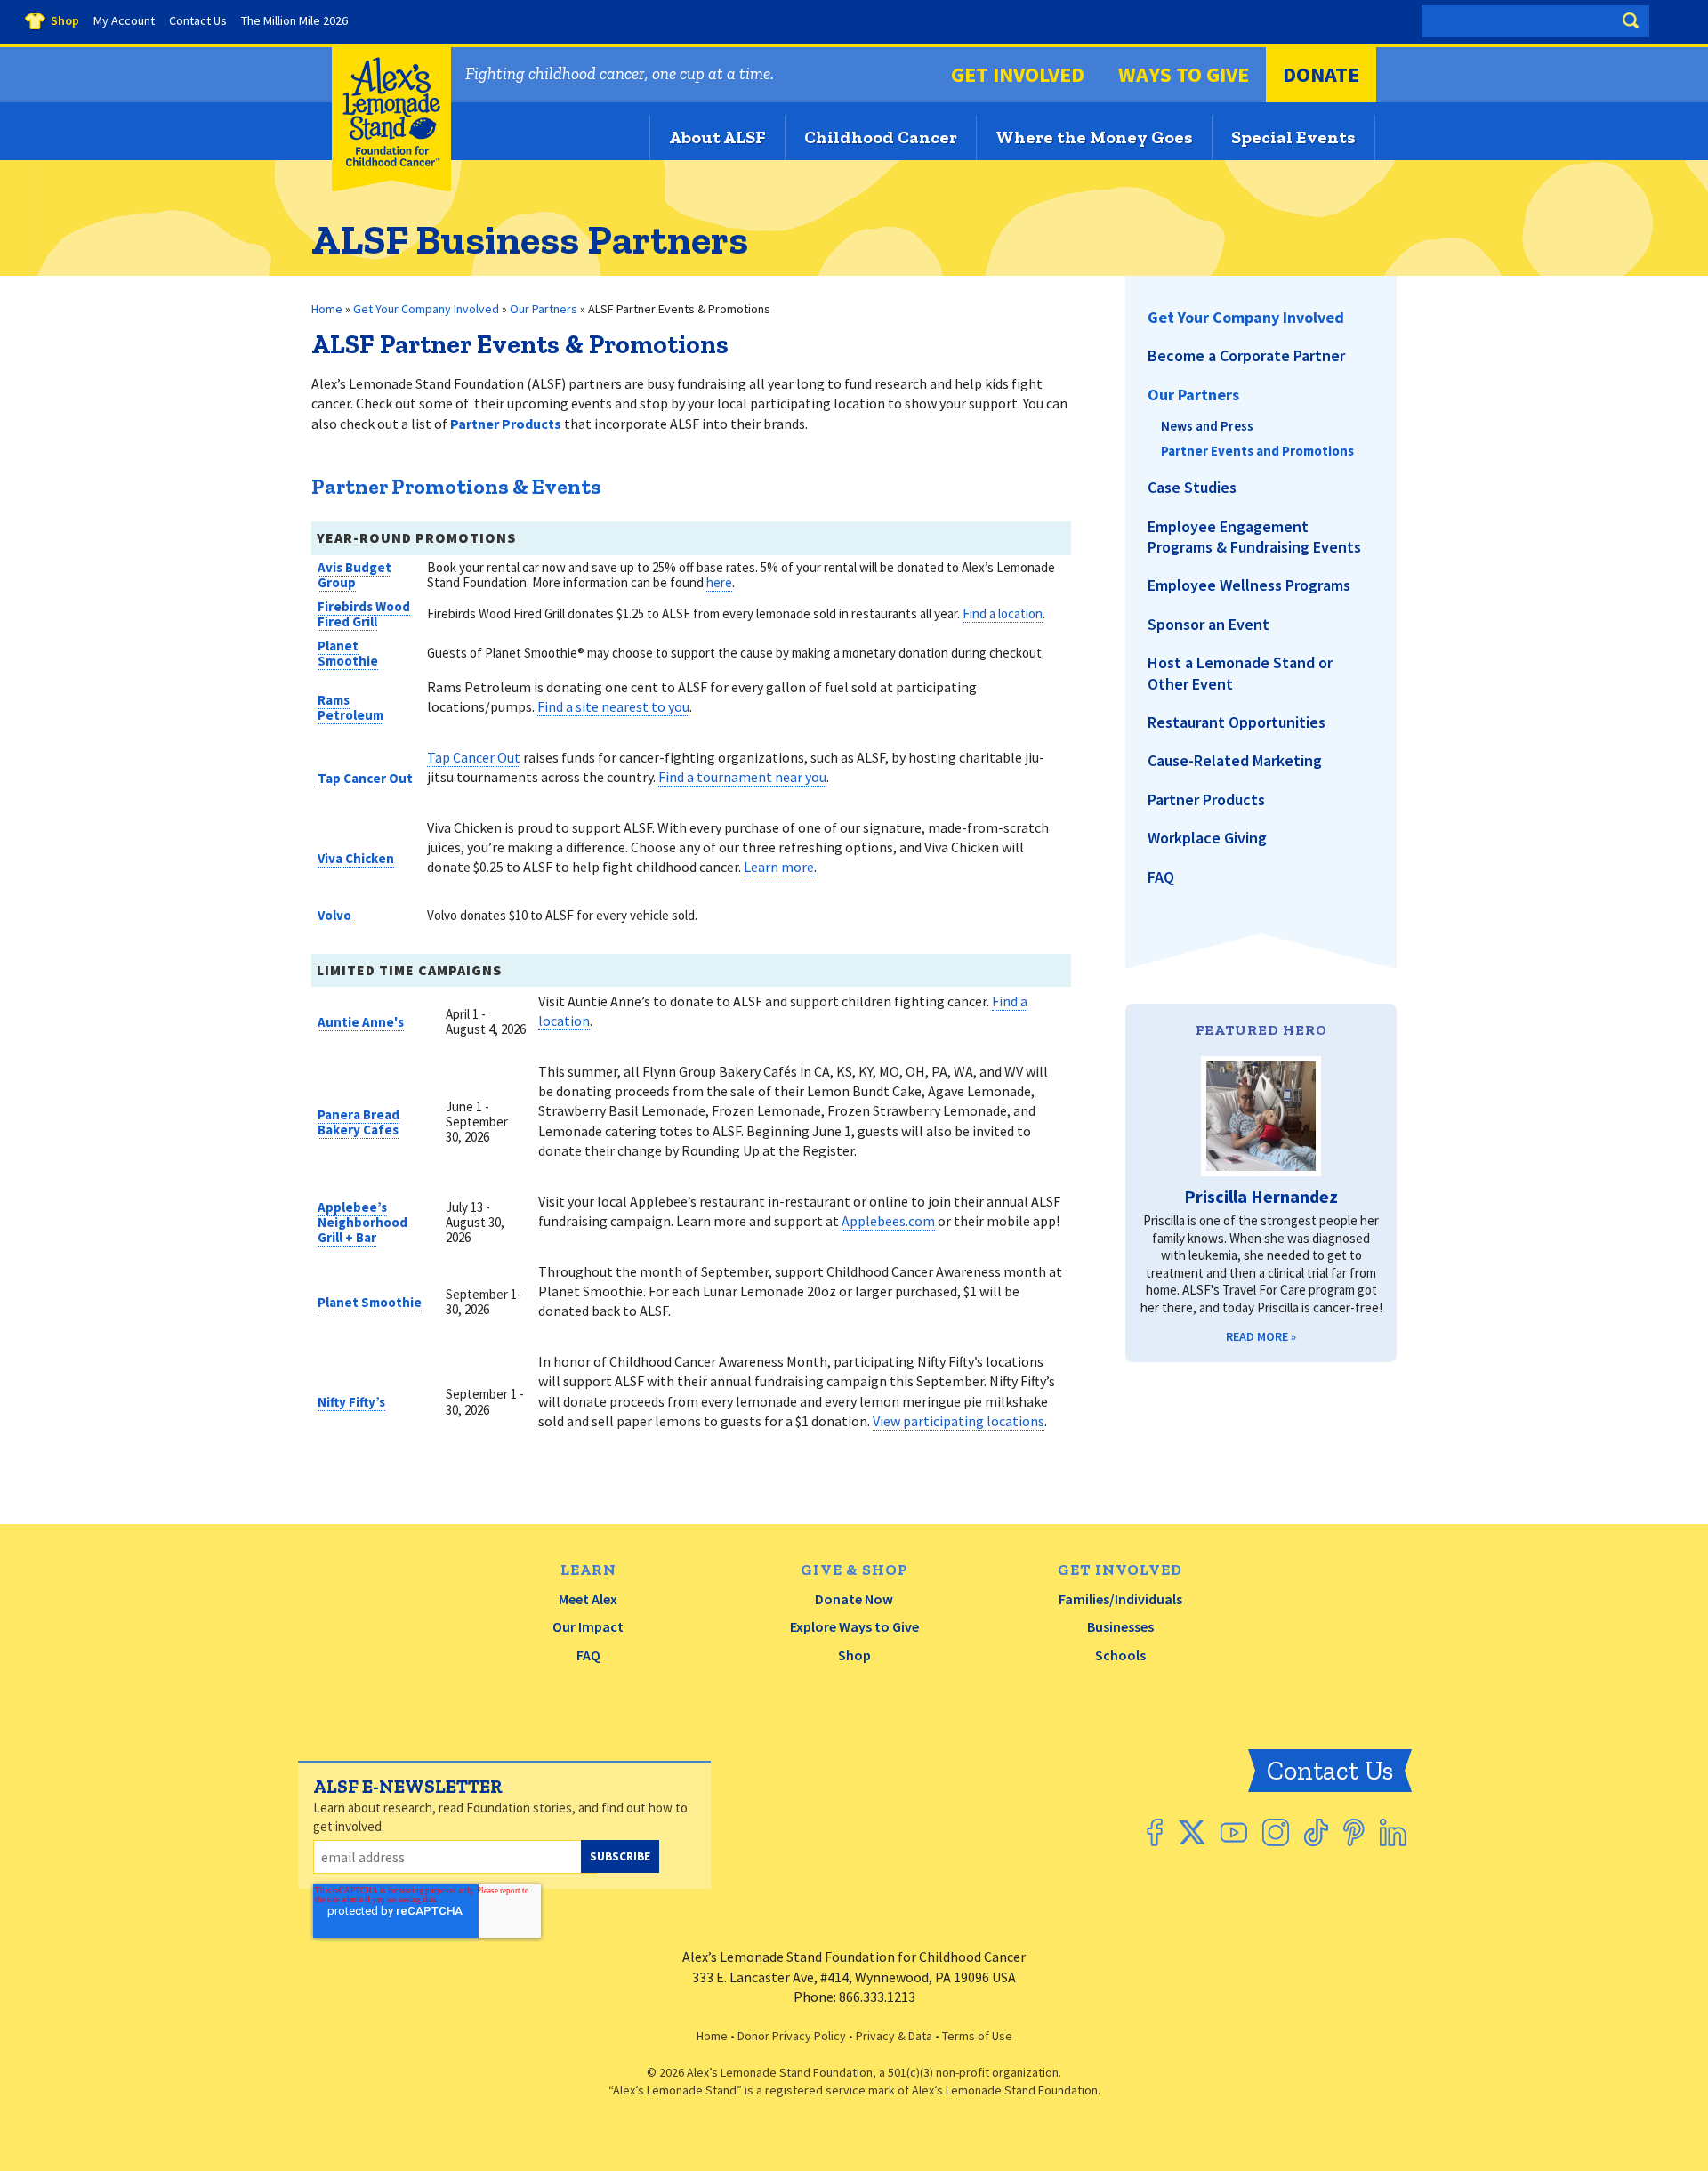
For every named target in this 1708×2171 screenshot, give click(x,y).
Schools (1120, 1655)
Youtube (1234, 1832)
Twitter (1192, 1832)
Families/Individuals (1120, 1599)
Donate (1321, 74)
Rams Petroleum (350, 707)
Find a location (1003, 613)
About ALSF (717, 137)
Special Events (1293, 137)
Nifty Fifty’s (351, 1402)
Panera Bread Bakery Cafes (359, 1122)
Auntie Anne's (361, 1022)
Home (327, 309)
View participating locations (959, 1421)
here (719, 582)
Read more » (1261, 1336)
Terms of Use (977, 2036)
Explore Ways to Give (854, 1626)
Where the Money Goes (1094, 137)
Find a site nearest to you (613, 706)
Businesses (1120, 1626)
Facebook (1155, 1832)
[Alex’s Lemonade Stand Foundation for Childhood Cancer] (391, 187)
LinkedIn (1393, 1832)
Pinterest (1354, 1832)
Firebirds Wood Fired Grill (364, 614)
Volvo (334, 915)
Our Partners (544, 309)
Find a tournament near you (742, 777)
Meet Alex (588, 1599)
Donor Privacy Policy (792, 2036)
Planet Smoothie (348, 653)
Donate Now (854, 1599)
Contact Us (1330, 1771)
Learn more (779, 867)
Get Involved (1018, 74)
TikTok (1316, 1832)
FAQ (588, 1655)
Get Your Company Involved (426, 309)
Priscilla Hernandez (1261, 1196)
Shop (854, 1655)
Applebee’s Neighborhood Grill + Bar (363, 1222)
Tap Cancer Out (365, 778)
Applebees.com (888, 1221)
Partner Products (506, 424)
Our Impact (588, 1626)
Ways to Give (1184, 74)
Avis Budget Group (354, 575)
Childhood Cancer (881, 137)
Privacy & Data (894, 2036)
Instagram (1276, 1832)
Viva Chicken (356, 858)
